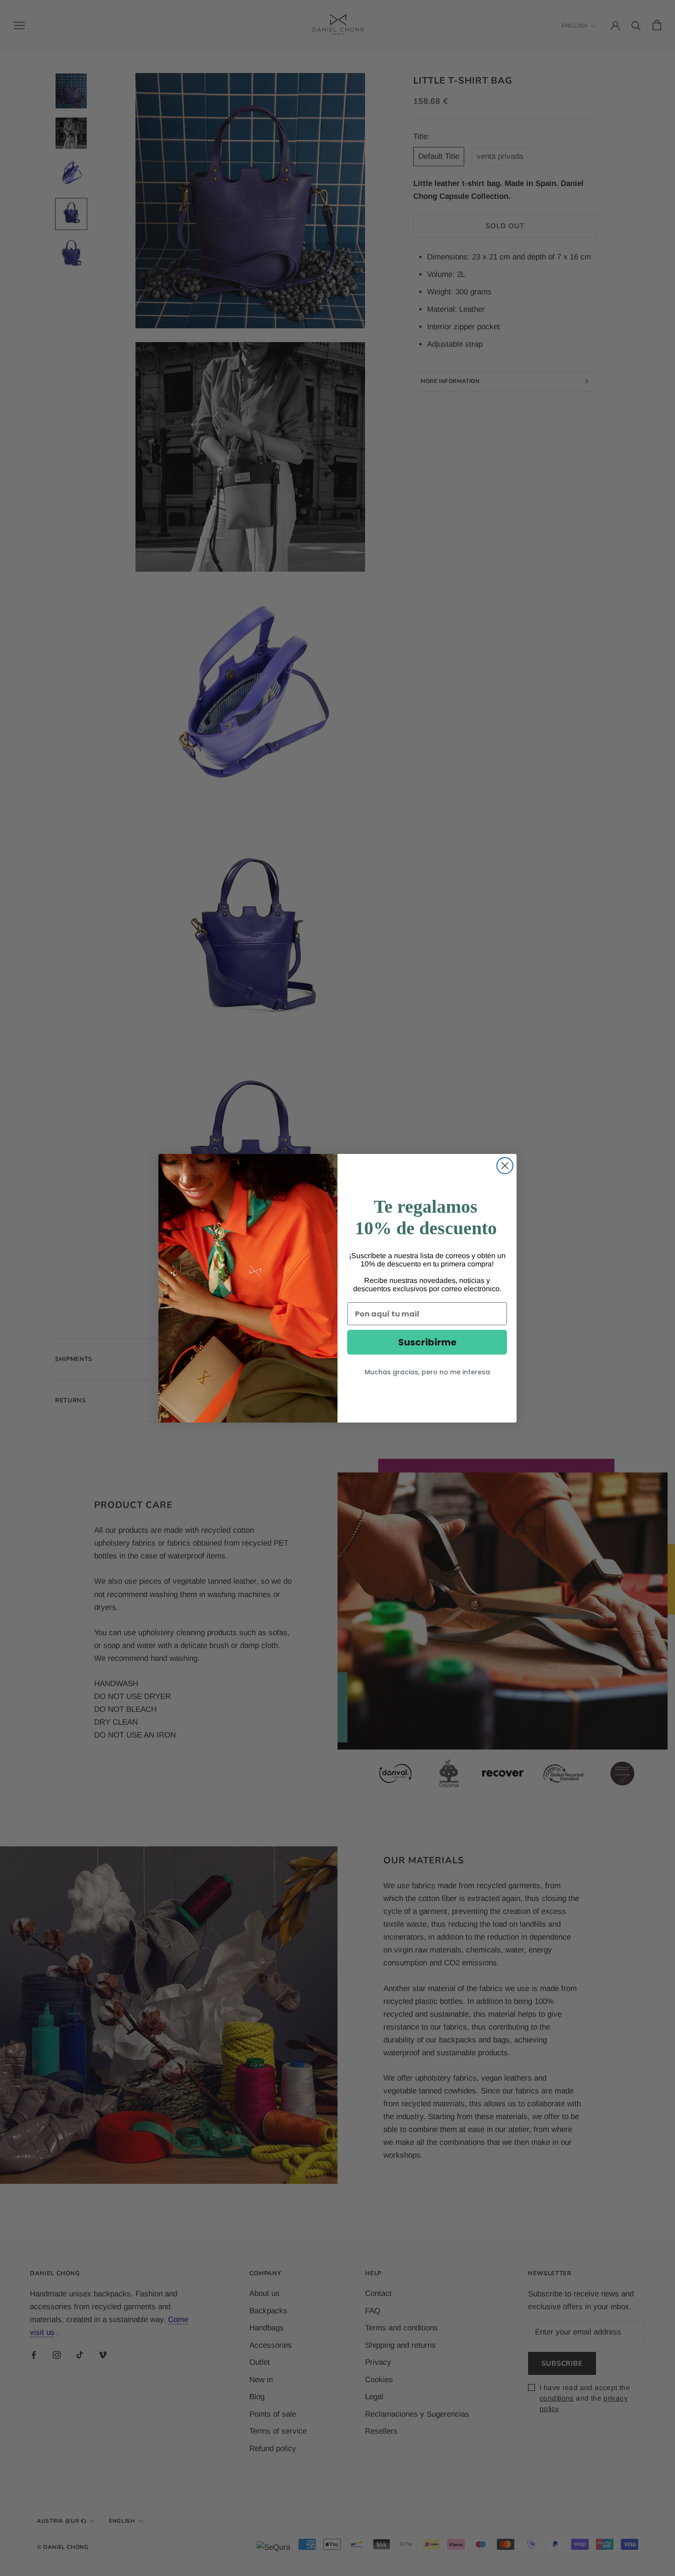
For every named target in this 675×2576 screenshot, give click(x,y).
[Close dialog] (505, 1166)
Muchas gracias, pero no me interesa (427, 1372)
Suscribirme (427, 1342)
